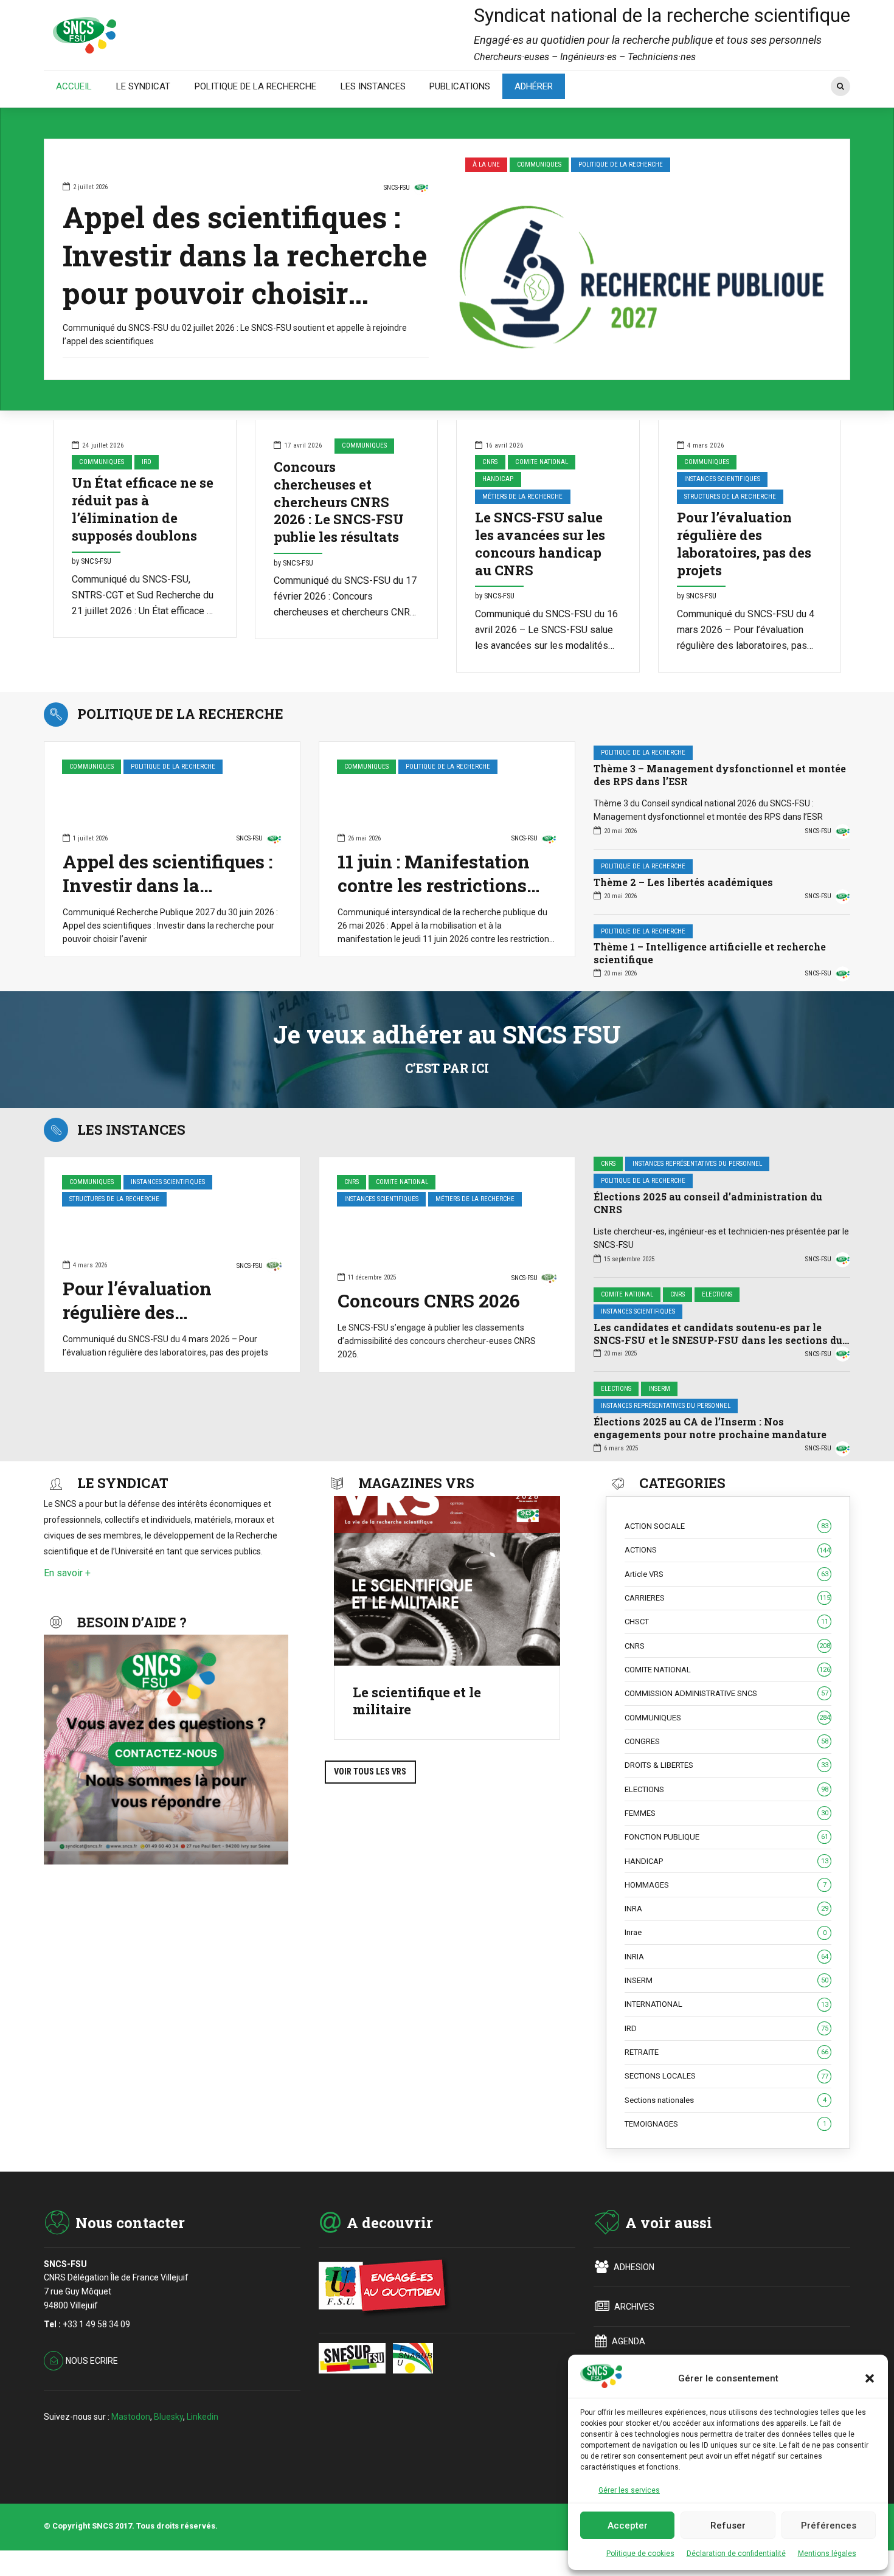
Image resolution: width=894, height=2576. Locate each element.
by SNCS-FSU (92, 561)
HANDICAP (498, 479)
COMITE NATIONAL (542, 462)
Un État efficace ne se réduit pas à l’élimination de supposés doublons (143, 509)
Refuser (728, 2526)
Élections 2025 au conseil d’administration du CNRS (708, 1203)
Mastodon (131, 2417)
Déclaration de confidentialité (736, 2553)
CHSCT (726, 1622)
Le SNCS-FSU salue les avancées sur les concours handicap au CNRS (540, 544)
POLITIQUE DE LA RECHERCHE (255, 86)
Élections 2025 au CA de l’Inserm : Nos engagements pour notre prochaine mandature (710, 1428)
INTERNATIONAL (726, 2004)
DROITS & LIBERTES (726, 1765)
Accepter (628, 2526)
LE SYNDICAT (143, 86)
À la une (486, 164)
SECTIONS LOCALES (726, 2076)
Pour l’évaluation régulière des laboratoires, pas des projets (744, 544)
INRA (726, 1909)
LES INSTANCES (373, 86)
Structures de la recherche (730, 497)
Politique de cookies (640, 2553)
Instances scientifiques (722, 479)
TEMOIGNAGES (726, 2124)
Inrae (726, 1932)
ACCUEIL (74, 86)
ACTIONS (727, 1550)
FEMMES (726, 1813)
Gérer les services (629, 2490)
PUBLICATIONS (460, 86)
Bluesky (168, 2417)
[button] (870, 2378)
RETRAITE (726, 2052)
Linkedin (203, 2417)
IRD (147, 462)
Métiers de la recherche (522, 497)
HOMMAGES (726, 1885)
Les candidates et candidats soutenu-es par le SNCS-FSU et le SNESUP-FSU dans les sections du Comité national (718, 1340)
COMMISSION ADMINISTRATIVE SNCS (726, 1693)
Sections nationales (726, 2100)
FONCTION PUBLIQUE (726, 1837)
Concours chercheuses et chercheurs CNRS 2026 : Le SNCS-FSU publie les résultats (339, 502)
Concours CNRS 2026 (429, 1300)
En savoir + (67, 1573)
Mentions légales (827, 2553)
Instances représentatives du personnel (697, 1164)
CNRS (490, 462)
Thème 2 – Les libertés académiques (683, 882)
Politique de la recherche (621, 164)
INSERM (659, 1389)
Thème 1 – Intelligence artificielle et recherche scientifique (710, 953)
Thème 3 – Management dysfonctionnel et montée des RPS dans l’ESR (720, 775)
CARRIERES (727, 1598)
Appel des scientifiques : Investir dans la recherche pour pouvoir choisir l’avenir (245, 274)
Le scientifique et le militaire (417, 1701)
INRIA (726, 1957)
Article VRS (726, 1574)
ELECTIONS (717, 1294)
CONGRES (726, 1741)
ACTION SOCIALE (726, 1526)
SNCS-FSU (397, 188)
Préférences (829, 2526)
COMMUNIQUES (539, 164)
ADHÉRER (534, 86)
